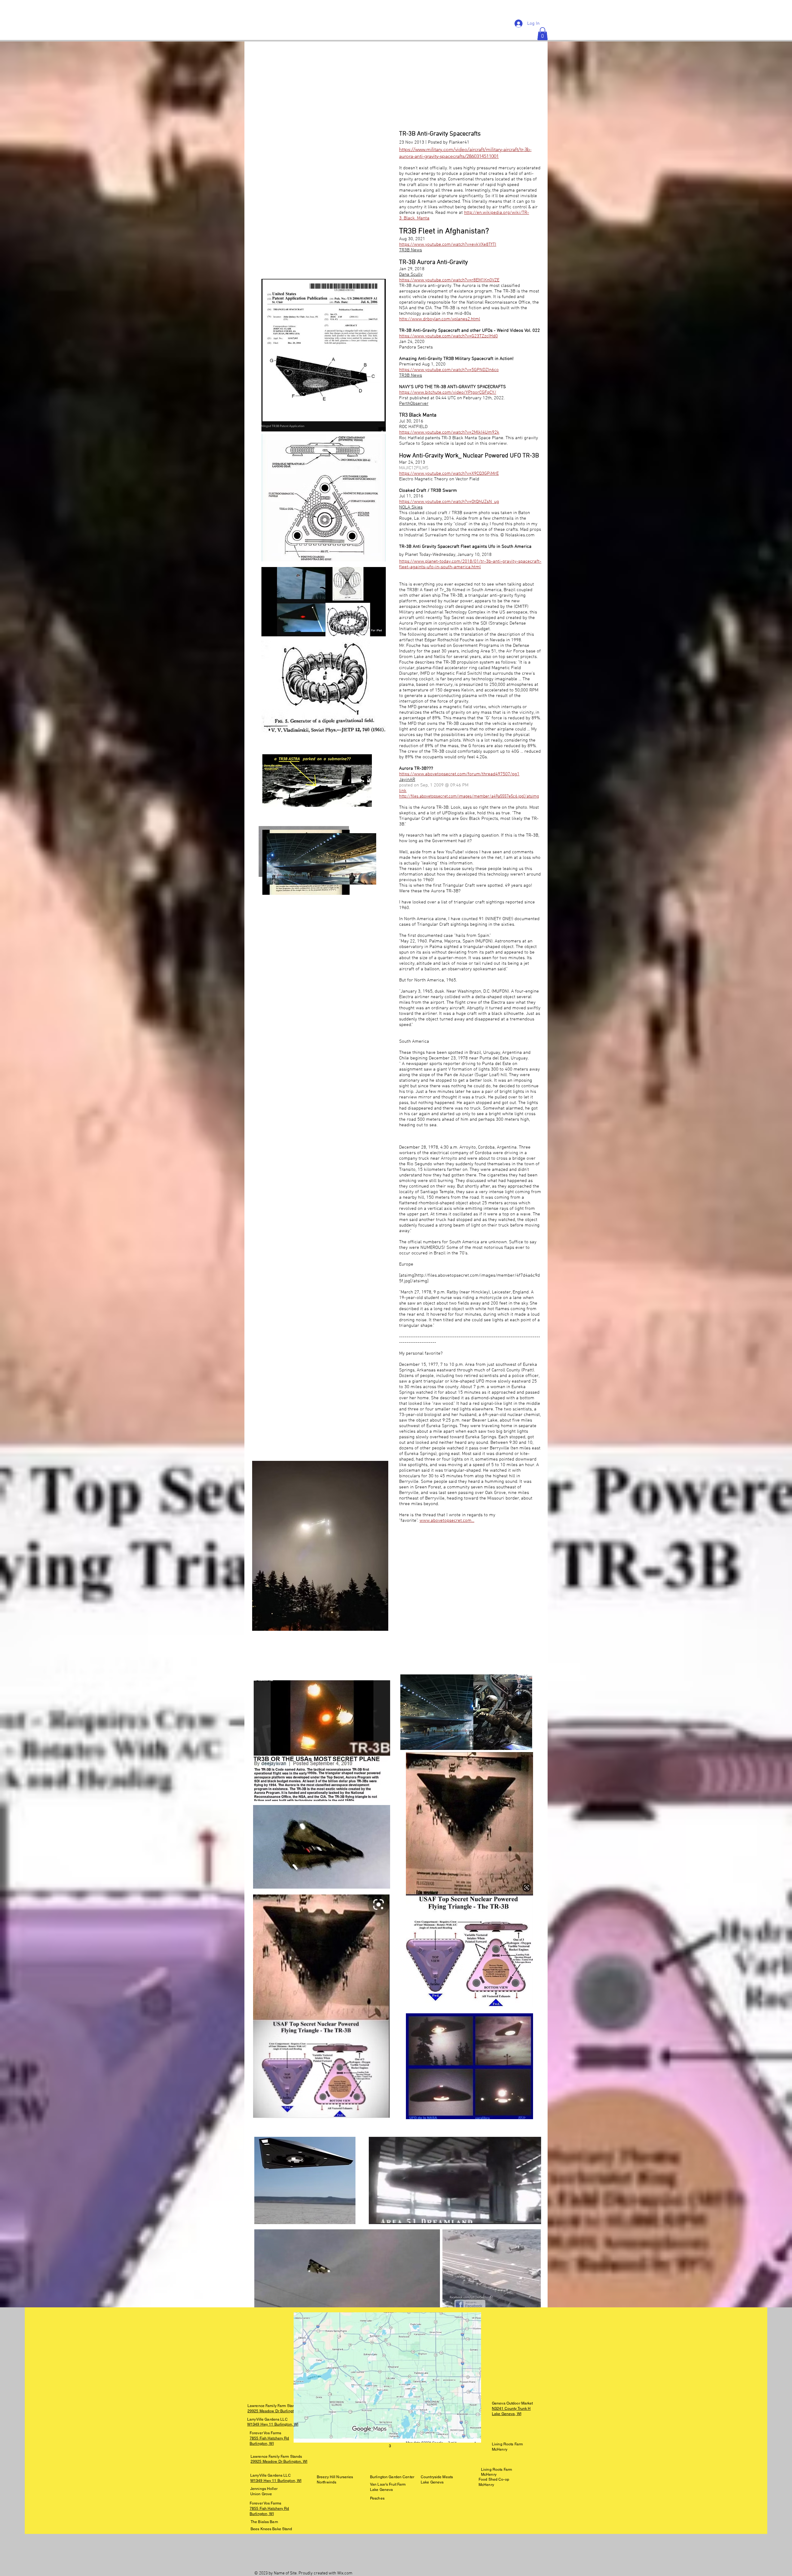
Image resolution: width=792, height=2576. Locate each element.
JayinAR (407, 780)
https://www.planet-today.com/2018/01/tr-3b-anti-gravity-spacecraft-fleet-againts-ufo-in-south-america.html (470, 564)
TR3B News (411, 250)
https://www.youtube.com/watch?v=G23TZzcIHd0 (448, 336)
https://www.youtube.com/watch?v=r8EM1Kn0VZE (449, 280)
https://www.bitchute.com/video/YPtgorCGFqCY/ (448, 392)
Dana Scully (411, 275)
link (403, 791)
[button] (542, 34)
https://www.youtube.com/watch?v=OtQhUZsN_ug (449, 502)
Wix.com (345, 2573)
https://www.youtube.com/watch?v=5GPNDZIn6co (449, 370)
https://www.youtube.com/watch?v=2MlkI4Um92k (449, 432)
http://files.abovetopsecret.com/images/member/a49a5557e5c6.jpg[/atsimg (469, 797)
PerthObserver (414, 404)
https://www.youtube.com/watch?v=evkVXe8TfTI (448, 245)
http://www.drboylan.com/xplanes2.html (440, 319)
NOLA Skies (411, 507)
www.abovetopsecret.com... (447, 1521)
